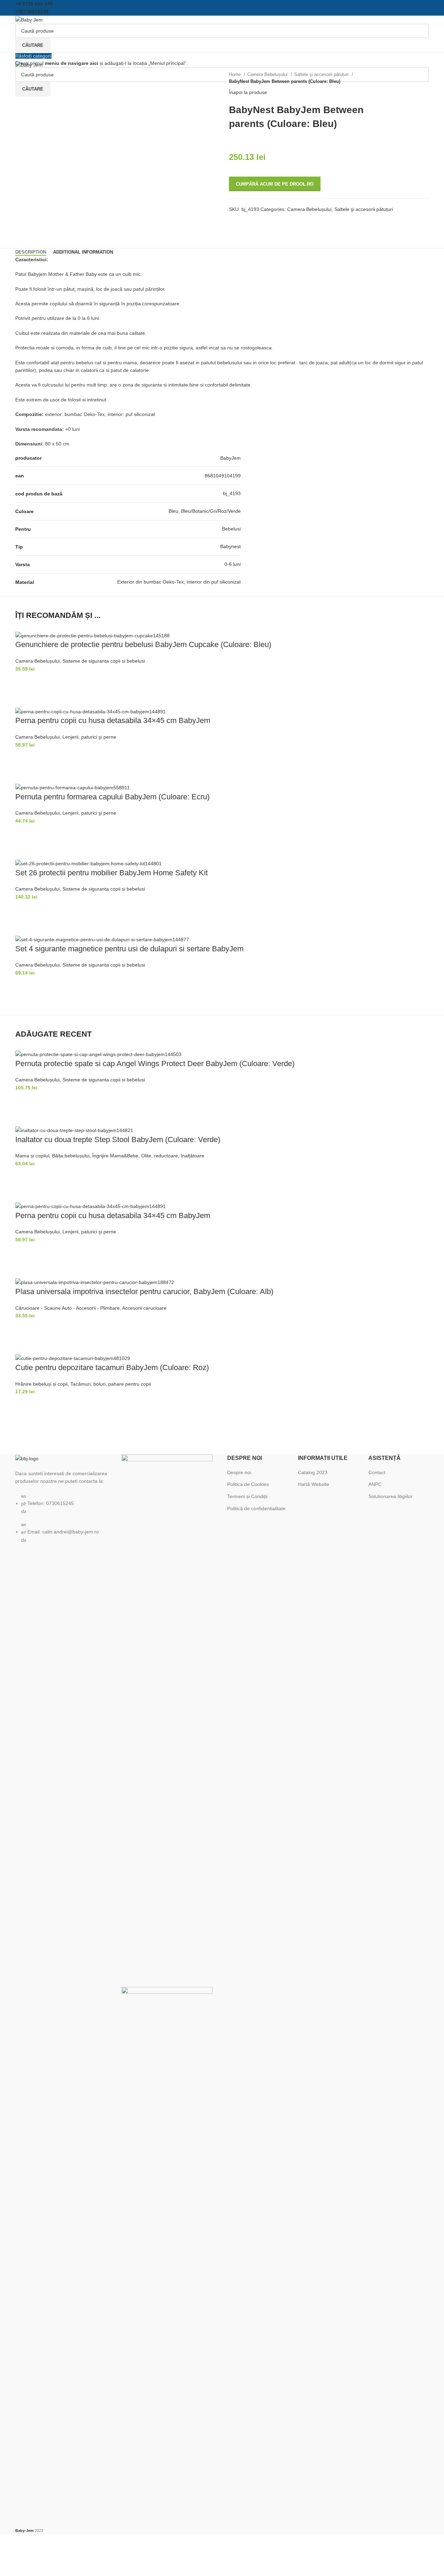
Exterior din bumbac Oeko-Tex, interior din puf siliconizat (179, 582)
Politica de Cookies (248, 1484)
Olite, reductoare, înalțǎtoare (173, 1156)
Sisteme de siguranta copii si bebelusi (104, 661)
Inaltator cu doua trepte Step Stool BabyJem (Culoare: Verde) (118, 1140)
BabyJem (230, 458)
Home (236, 75)
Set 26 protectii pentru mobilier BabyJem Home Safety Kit (112, 873)
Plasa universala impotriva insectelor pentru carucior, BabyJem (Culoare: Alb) (144, 1291)
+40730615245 (32, 11)
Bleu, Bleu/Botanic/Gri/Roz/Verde (205, 511)
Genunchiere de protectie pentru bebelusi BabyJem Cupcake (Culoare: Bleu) (143, 644)
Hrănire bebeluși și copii (41, 1384)
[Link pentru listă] (63, 1499)
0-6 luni (233, 564)
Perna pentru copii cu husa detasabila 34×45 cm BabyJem (113, 720)
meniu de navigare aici (71, 63)
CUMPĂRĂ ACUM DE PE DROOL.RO (275, 184)
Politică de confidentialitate (256, 1508)
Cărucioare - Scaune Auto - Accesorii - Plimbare (67, 1308)
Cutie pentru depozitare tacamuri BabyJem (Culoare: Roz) (112, 1367)
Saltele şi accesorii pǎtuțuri (322, 75)
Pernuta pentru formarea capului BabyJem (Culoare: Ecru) (112, 797)
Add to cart (24, 681)
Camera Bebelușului (268, 75)
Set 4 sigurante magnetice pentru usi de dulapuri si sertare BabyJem (129, 949)
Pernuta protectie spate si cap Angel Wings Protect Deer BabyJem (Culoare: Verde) (155, 1064)
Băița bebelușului (71, 1156)
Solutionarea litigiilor (390, 1496)
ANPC (375, 1484)
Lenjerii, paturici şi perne (89, 737)
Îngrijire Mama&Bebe (115, 1156)
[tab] (31, 252)
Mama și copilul (32, 1156)
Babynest (230, 546)
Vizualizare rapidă (24, 699)
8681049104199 (223, 476)
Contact (377, 1472)
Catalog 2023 (313, 1472)
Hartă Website (314, 1484)
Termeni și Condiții (247, 1496)
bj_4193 (232, 493)
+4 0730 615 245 (34, 4)
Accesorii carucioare (144, 1308)
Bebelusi (231, 529)
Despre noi (239, 1472)
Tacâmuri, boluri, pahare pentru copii (111, 1384)
